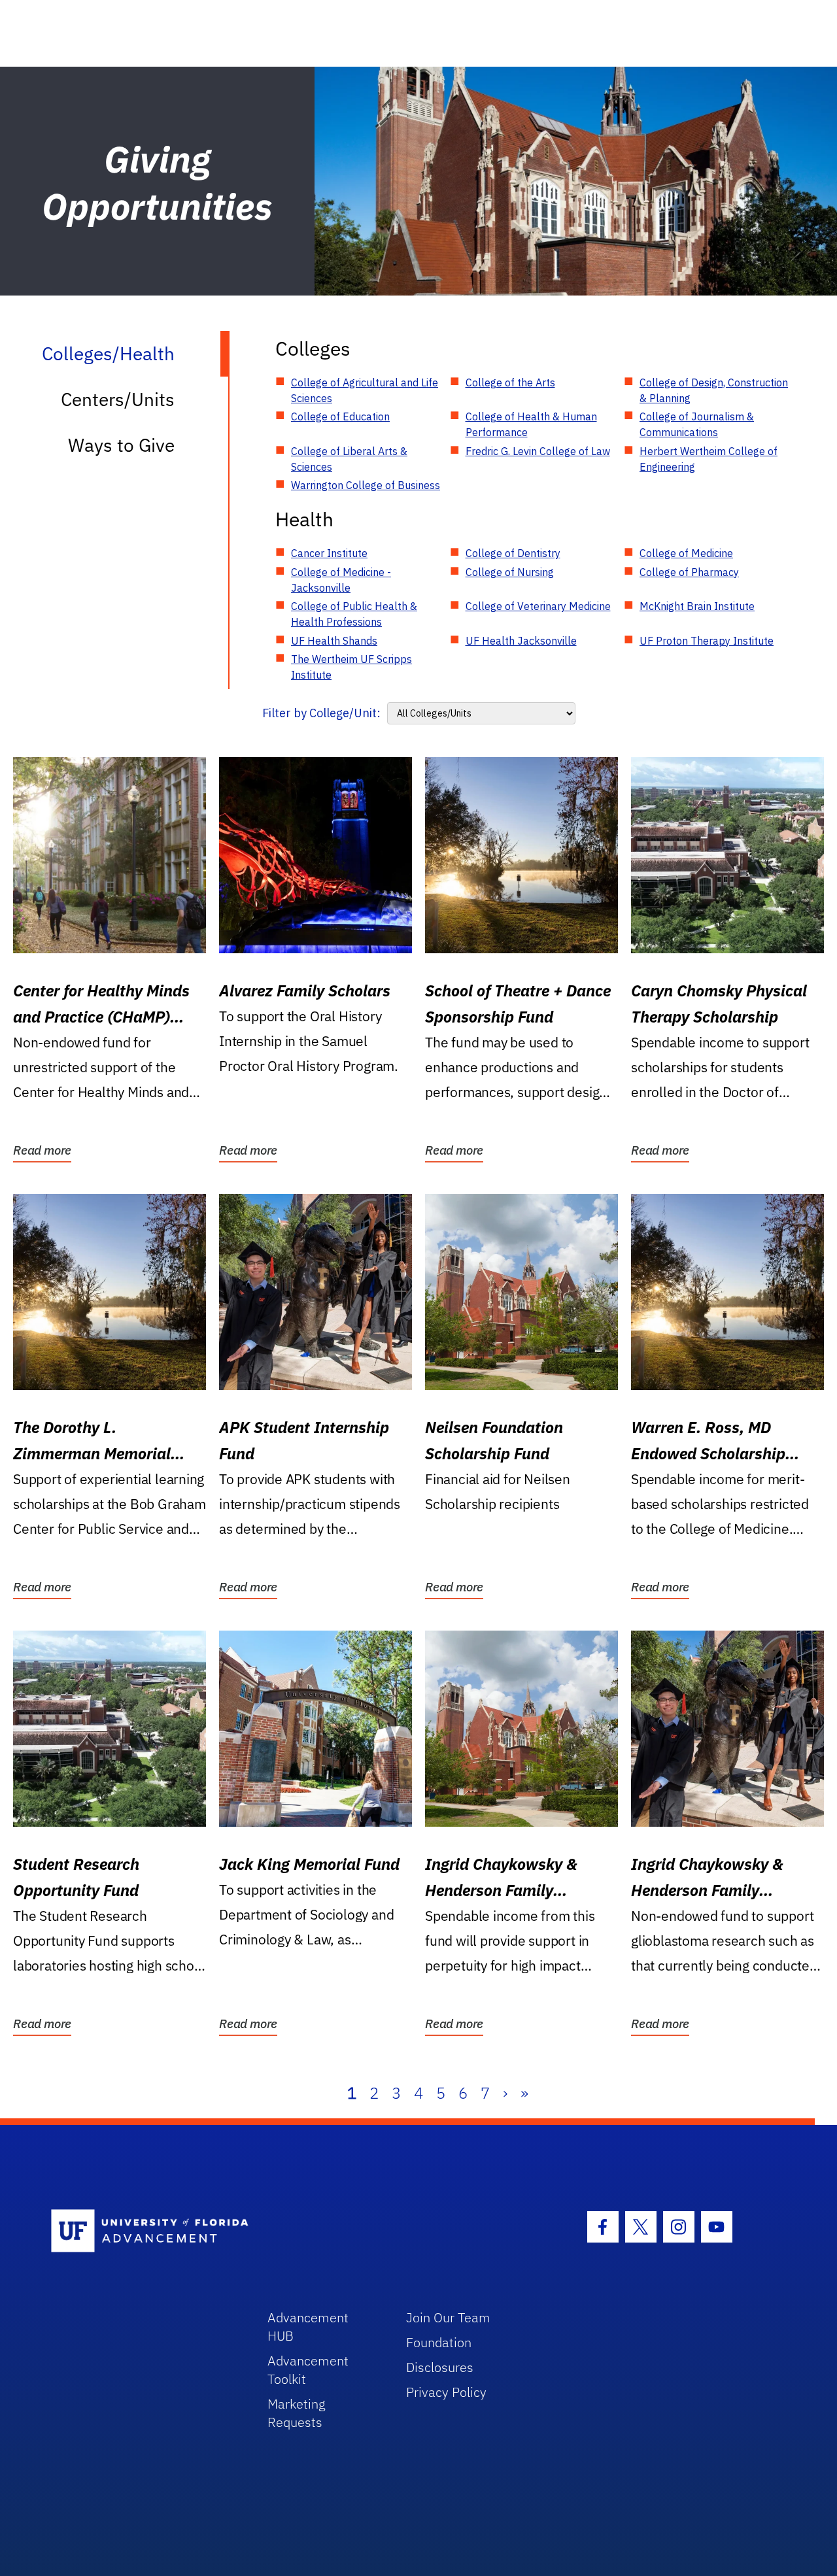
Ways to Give (121, 445)
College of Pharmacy (689, 572)
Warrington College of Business (366, 485)
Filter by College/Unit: (321, 713)
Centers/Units (118, 399)
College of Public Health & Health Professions (354, 614)
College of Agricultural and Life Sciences (365, 390)
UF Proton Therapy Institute (707, 641)
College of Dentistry (513, 553)
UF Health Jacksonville (521, 641)
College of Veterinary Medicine (538, 606)
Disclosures (440, 2367)
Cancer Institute (329, 553)
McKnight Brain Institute (697, 606)
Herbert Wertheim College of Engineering (709, 459)
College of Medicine (686, 553)
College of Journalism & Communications (697, 424)
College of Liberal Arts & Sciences (349, 459)
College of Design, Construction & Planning (714, 390)
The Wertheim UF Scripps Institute (351, 667)
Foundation (439, 2342)
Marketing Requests (297, 2413)
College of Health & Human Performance (531, 424)
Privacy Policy (446, 2392)
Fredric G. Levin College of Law (538, 451)
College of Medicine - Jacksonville (341, 580)
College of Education (340, 416)
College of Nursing (510, 572)
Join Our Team (448, 2317)
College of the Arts (510, 382)
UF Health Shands (334, 641)
